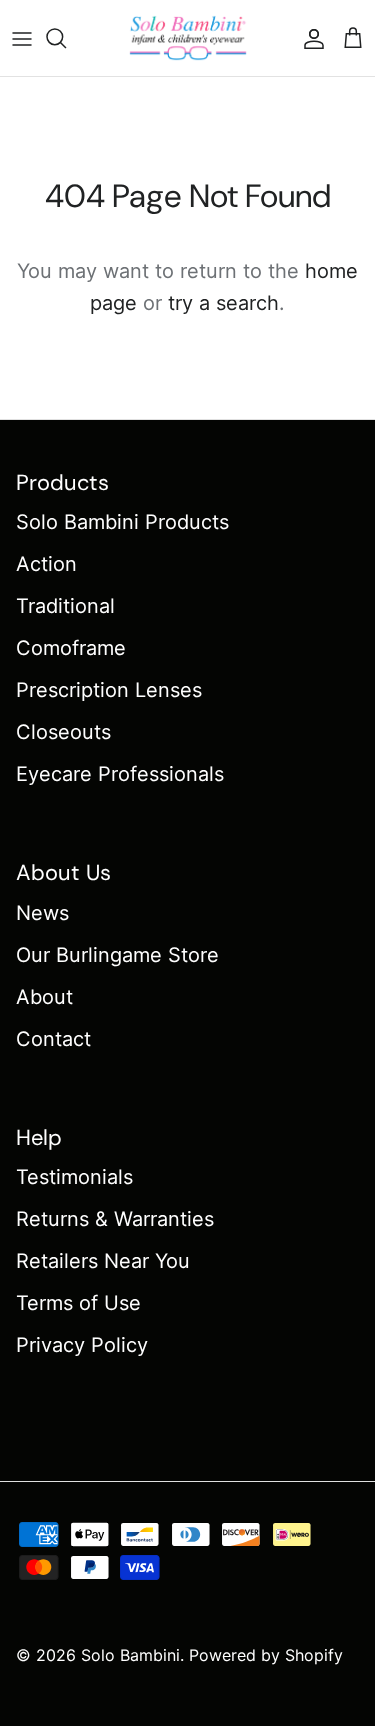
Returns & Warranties (115, 1219)
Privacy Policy (82, 1345)
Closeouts (63, 732)
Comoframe (71, 648)
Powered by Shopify (266, 1655)
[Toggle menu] (22, 38)
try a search (223, 303)
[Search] (66, 38)
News (42, 913)
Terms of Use (78, 1303)
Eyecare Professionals (120, 774)
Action (46, 564)
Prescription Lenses (109, 690)
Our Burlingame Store (117, 955)
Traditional (65, 606)
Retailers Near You (103, 1261)
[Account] (309, 38)
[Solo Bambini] (188, 38)
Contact (53, 1039)
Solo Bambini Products (122, 522)
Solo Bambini (130, 1655)
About (44, 997)
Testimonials (74, 1177)
